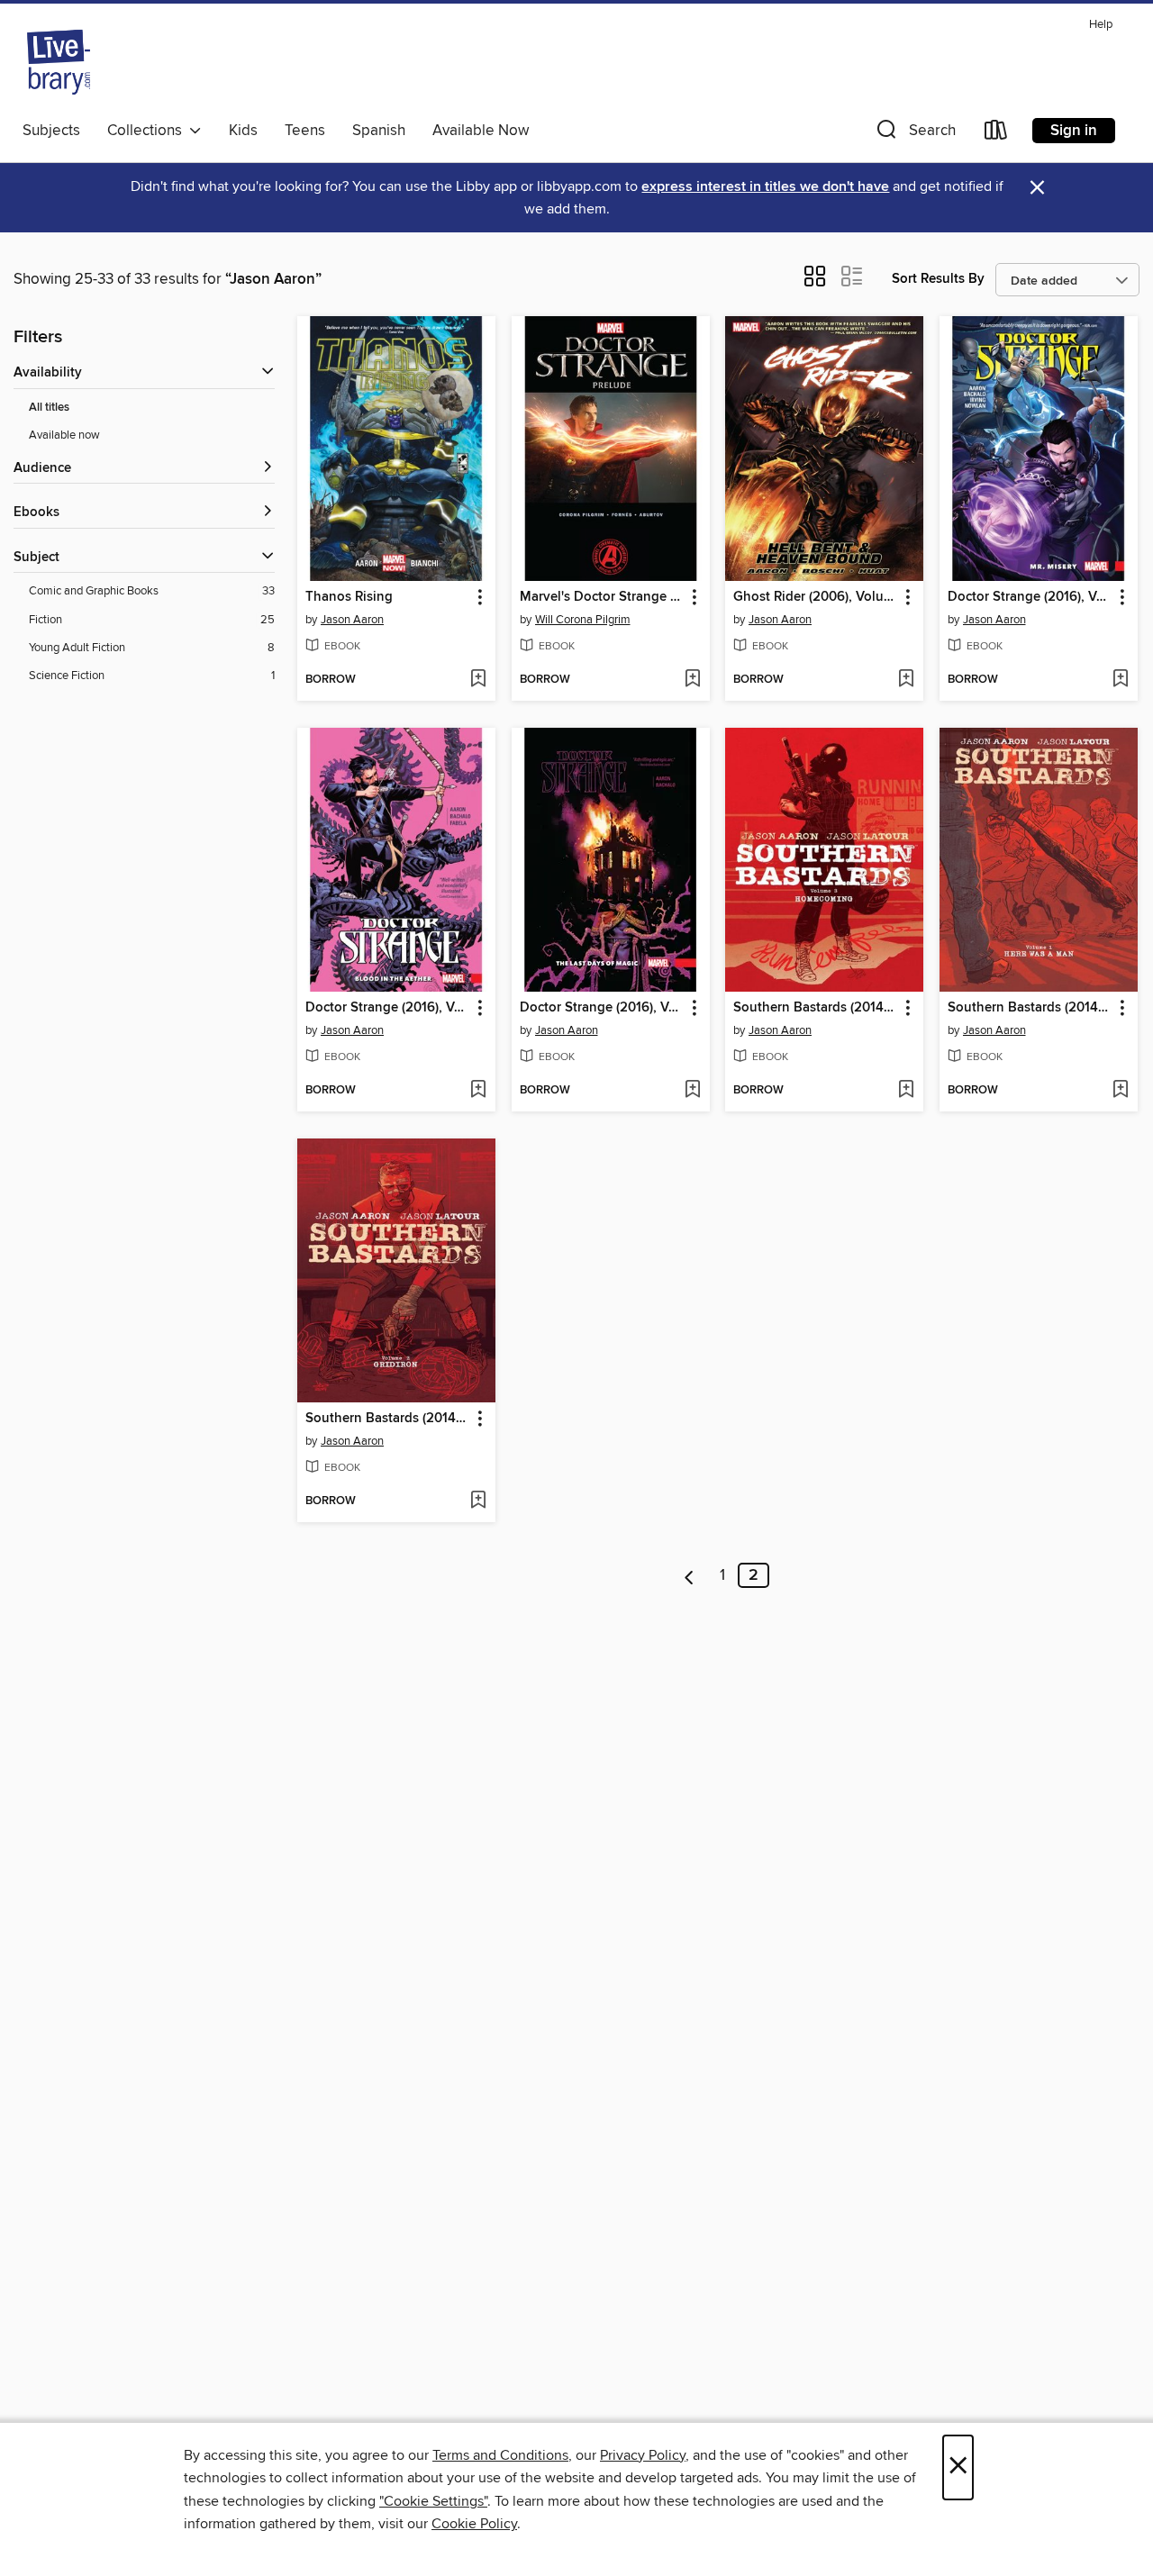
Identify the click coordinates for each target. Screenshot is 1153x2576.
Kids (243, 131)
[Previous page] (690, 1575)
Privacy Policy (643, 2455)
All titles (49, 408)
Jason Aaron (352, 620)
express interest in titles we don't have (765, 187)
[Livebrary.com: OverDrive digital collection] (59, 62)
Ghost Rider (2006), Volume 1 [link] (816, 597)
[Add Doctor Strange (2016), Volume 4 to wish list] (1120, 680)
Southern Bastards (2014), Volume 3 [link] (816, 1008)
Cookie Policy (474, 2524)
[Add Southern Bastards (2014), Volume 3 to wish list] (906, 1091)
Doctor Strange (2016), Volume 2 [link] (602, 1008)
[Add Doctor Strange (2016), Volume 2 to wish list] (692, 1091)
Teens (305, 131)
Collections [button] (148, 131)
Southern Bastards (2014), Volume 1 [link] (1030, 1008)
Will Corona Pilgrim (583, 620)
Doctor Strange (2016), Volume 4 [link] (1030, 597)
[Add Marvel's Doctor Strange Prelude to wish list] (692, 680)
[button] (914, 134)
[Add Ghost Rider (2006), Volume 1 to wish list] (906, 680)
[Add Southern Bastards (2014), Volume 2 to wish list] (478, 1501)
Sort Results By (938, 279)
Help (1101, 25)
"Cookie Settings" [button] (433, 2501)
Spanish (379, 131)
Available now (64, 435)
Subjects (51, 131)
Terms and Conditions (500, 2455)
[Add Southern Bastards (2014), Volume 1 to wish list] (1120, 1091)
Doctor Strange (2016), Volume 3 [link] (388, 1008)
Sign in (1074, 131)
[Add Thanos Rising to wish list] (478, 680)
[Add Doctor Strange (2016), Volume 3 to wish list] (478, 1091)
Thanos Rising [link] (349, 597)
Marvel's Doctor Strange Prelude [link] (602, 597)
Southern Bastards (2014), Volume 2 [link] (388, 1419)
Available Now (481, 131)
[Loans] (996, 134)
